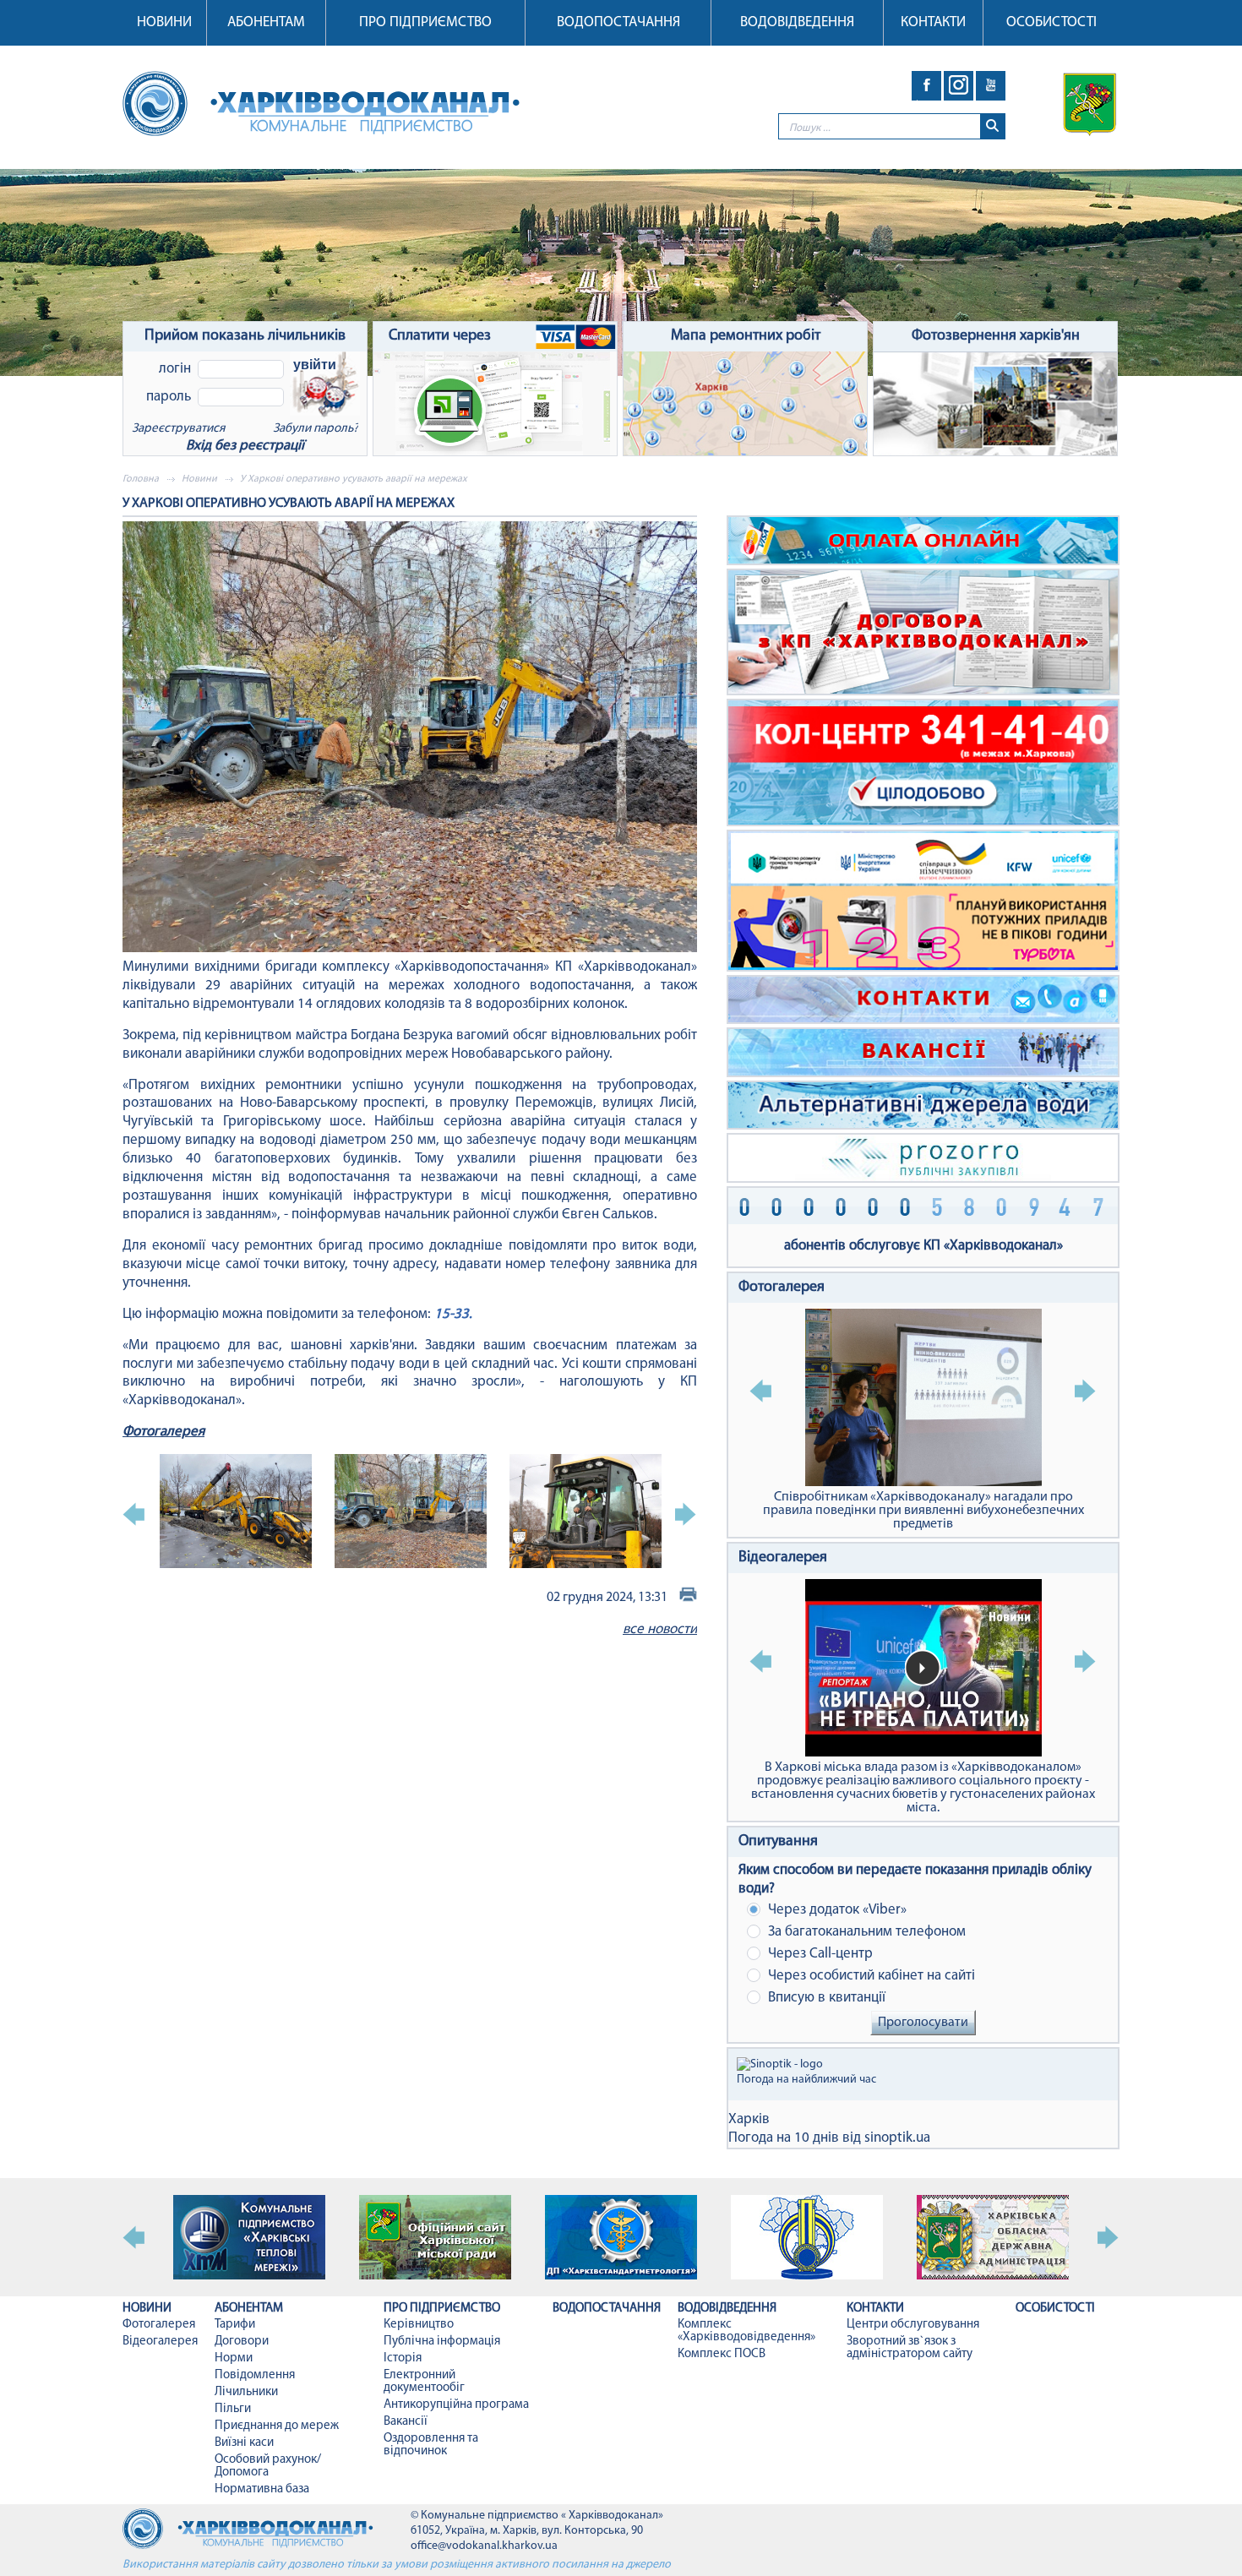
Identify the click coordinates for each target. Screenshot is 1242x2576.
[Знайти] (992, 126)
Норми (234, 2358)
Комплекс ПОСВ (722, 2354)
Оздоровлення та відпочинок (431, 2445)
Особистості (1051, 22)
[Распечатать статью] (688, 1597)
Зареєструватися (178, 429)
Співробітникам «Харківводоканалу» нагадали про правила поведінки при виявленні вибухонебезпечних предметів (923, 1511)
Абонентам (266, 22)
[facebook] (926, 86)
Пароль (169, 397)
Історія (403, 2358)
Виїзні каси (244, 2443)
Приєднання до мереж (277, 2426)
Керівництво (419, 2325)
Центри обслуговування (913, 2325)
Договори (242, 2342)
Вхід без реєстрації (245, 446)
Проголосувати (923, 2023)
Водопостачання (618, 22)
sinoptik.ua (897, 2138)
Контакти (933, 22)
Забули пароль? (316, 429)
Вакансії (406, 2422)
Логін (175, 369)
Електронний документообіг (424, 2382)
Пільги (233, 2409)
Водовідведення (797, 22)
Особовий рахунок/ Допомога (268, 2466)
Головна (141, 479)
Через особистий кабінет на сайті (870, 1976)
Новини (164, 22)
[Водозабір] (621, 272)
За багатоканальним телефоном (865, 1932)
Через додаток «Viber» (836, 1910)
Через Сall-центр (819, 1954)
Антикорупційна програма (456, 2405)
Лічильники (246, 2392)
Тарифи (235, 2325)
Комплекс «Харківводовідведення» (746, 2331)
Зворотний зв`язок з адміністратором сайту (910, 2348)
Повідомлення (255, 2375)
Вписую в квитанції (825, 1998)
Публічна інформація (442, 2342)
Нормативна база (262, 2489)
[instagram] (959, 86)
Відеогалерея (783, 1558)
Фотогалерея (163, 1432)
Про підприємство (425, 22)
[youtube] (991, 86)
